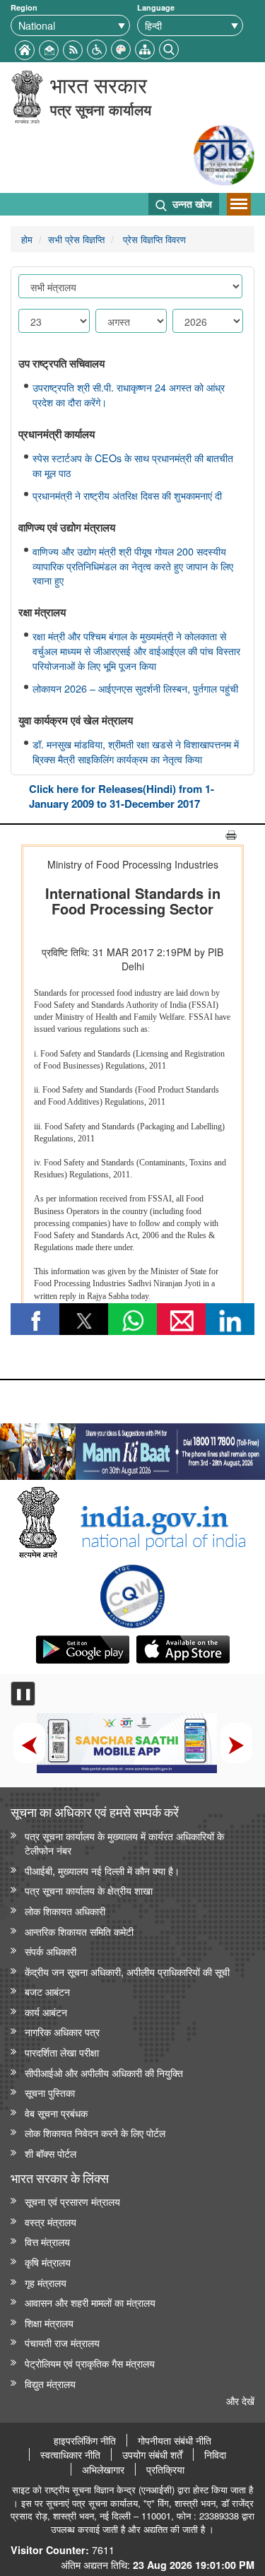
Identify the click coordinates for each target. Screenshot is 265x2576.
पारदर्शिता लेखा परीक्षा (62, 2052)
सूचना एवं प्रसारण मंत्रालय (72, 2201)
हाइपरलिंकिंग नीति (85, 2440)
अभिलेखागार (103, 2469)
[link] (132, 1448)
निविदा (215, 2454)
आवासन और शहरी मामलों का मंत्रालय (90, 2302)
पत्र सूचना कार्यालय (101, 109)
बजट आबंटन (47, 1991)
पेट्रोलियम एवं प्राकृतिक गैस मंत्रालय (90, 2363)
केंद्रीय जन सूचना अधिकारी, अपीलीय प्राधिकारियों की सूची (127, 1971)
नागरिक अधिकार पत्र (62, 2031)
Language (156, 7)
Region (24, 7)
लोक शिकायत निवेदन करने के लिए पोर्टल (95, 2133)
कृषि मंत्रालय (48, 2262)
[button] (97, 48)
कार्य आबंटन (46, 2012)
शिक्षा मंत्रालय (49, 2323)
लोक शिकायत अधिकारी (65, 1911)
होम (27, 239)
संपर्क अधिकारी (51, 1951)
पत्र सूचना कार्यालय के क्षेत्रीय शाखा (89, 1890)
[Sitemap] (145, 48)
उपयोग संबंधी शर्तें (152, 2454)
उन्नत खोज (191, 204)
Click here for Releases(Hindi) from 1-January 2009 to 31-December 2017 (122, 796)
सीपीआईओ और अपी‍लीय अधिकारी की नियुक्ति (104, 2072)
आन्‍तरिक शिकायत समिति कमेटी (79, 1931)
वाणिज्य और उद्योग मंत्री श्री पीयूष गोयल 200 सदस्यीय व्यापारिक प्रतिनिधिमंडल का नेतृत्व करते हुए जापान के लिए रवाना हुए (133, 566)
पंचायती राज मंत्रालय (62, 2342)
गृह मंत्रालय (46, 2282)
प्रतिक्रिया (165, 2469)
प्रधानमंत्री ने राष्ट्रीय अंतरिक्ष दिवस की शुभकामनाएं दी (127, 495)
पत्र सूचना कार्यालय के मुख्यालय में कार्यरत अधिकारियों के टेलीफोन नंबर (124, 1843)
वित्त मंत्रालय (47, 2241)
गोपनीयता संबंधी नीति (175, 2440)
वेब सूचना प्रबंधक (56, 2113)
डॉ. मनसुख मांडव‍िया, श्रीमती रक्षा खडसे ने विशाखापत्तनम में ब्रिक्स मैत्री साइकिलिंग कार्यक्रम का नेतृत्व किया (136, 752)
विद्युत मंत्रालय (50, 2383)
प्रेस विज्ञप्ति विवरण (153, 239)
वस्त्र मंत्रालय (51, 2222)
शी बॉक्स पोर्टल (51, 2153)
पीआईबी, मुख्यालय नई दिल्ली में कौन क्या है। (102, 1870)
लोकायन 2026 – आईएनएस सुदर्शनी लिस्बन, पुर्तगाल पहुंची (135, 688)
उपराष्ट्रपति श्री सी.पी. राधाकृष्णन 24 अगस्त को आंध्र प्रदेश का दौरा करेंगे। (129, 395)
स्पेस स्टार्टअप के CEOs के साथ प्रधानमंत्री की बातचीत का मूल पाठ (133, 465)
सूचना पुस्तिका (50, 2092)
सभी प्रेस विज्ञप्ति (76, 239)
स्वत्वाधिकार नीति (70, 2454)
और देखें (240, 2400)
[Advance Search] (169, 48)
